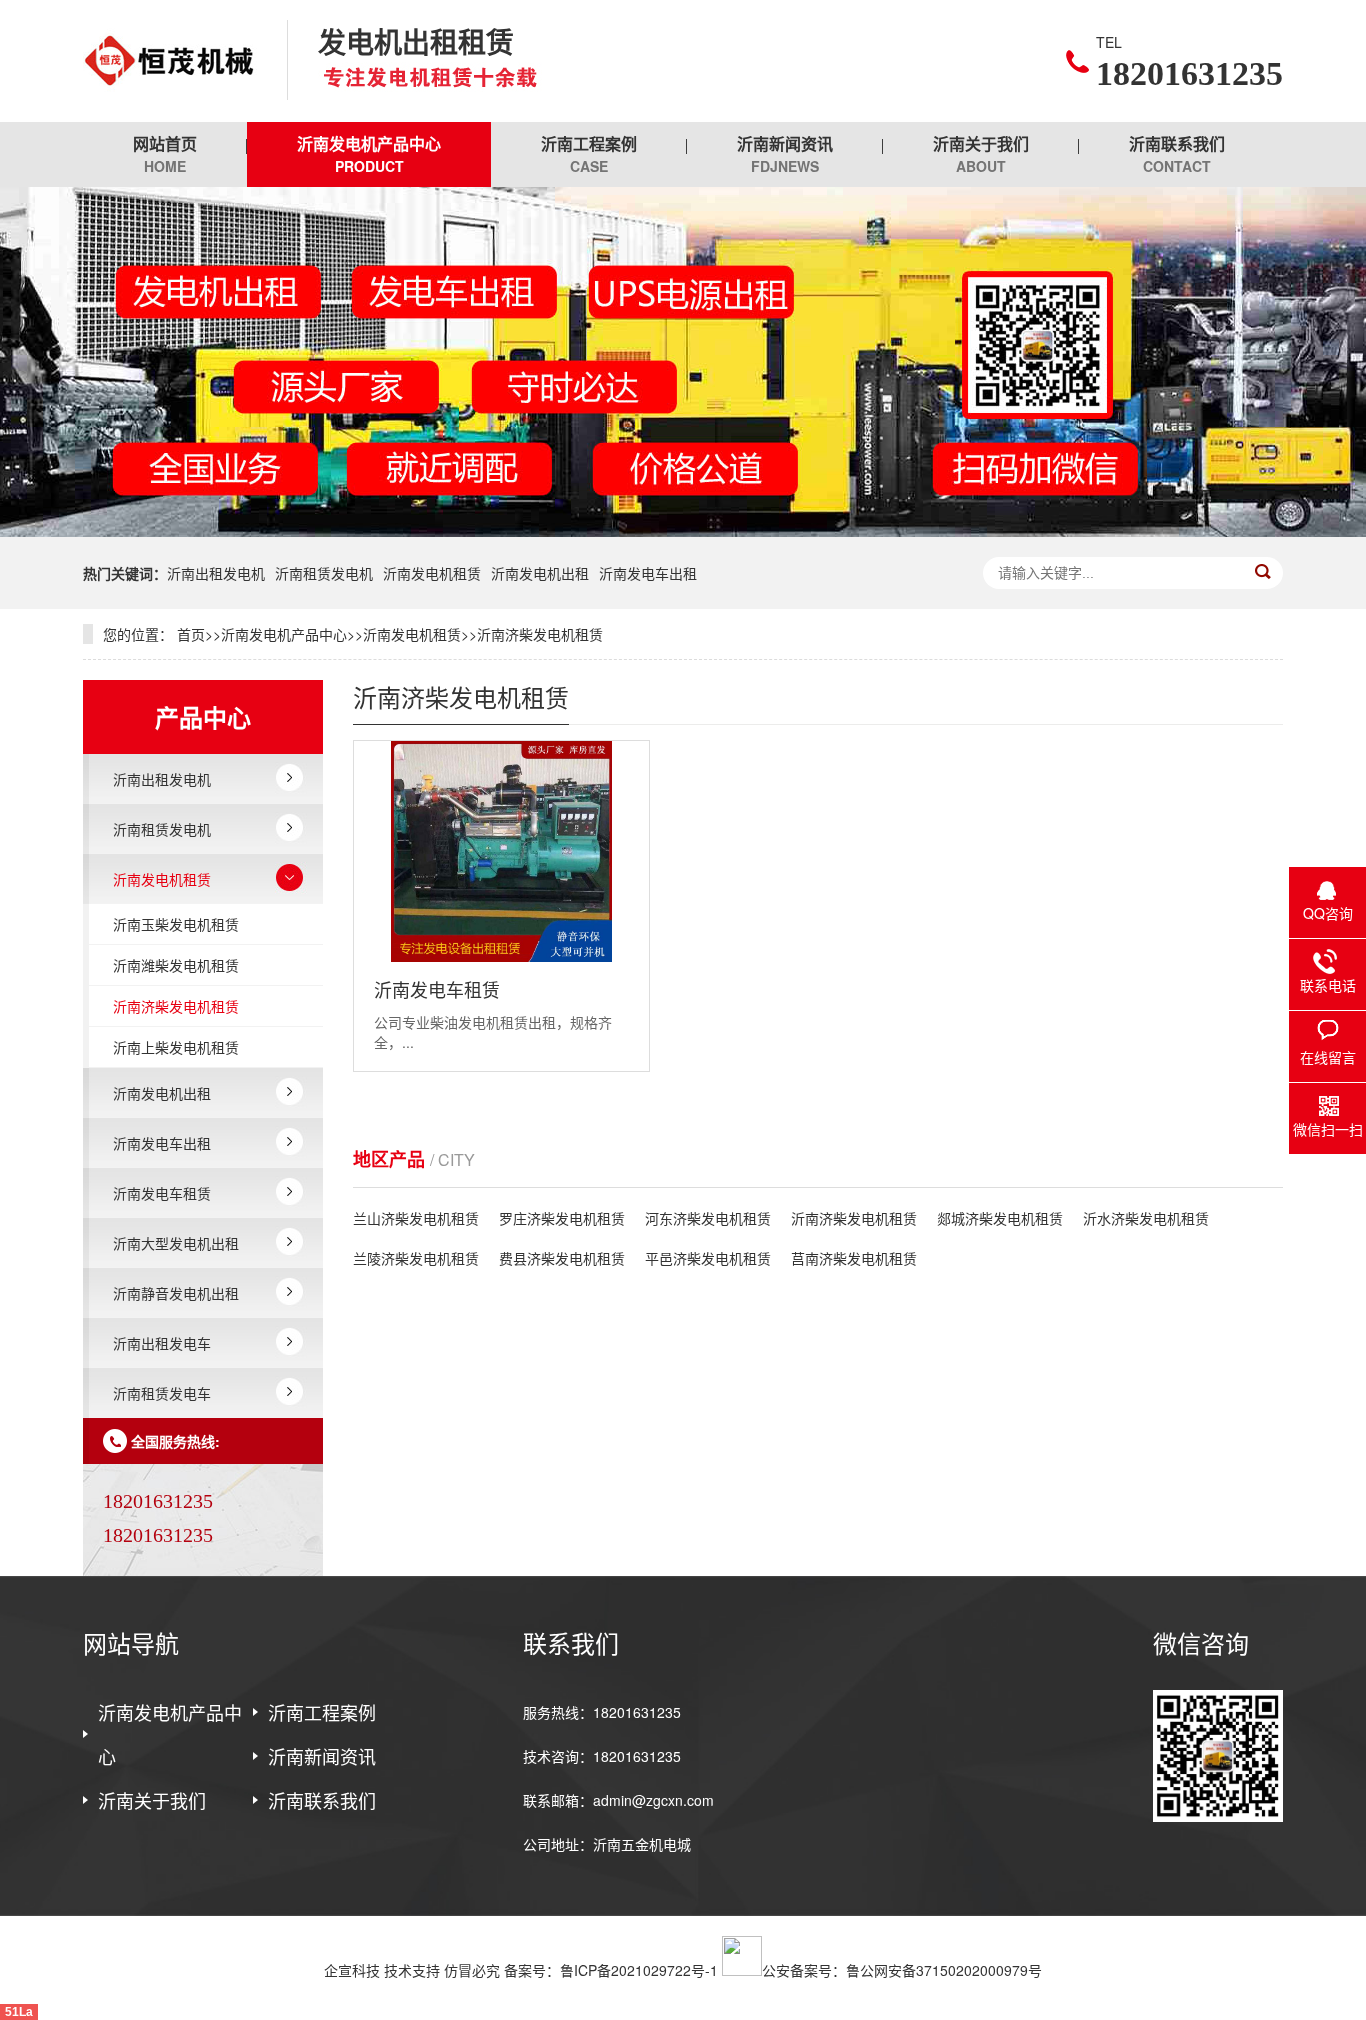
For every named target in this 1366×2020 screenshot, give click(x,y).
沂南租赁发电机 (324, 573)
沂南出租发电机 (216, 573)
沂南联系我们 (1177, 154)
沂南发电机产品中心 (369, 154)
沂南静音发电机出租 (176, 1293)
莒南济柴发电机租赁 (854, 1258)
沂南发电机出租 (540, 573)
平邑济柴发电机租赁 (708, 1258)
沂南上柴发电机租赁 (176, 1047)
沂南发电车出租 (648, 573)
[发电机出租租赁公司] (170, 61)
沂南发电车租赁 (162, 1193)
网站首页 (165, 154)
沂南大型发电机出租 (176, 1243)
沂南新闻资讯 (785, 154)
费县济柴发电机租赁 (562, 1258)
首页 (191, 634)
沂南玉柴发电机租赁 (176, 924)
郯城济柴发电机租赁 (1000, 1218)
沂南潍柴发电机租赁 (176, 965)
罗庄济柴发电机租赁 (562, 1218)
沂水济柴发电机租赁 (1146, 1218)
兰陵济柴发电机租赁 (416, 1258)
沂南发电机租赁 (432, 573)
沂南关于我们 (981, 154)
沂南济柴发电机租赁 (540, 634)
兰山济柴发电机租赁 (416, 1218)
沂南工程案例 (589, 154)
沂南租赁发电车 (162, 1393)
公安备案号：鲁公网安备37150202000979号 (902, 1970)
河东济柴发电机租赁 (708, 1218)
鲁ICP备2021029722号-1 (639, 1970)
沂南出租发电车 (162, 1343)
